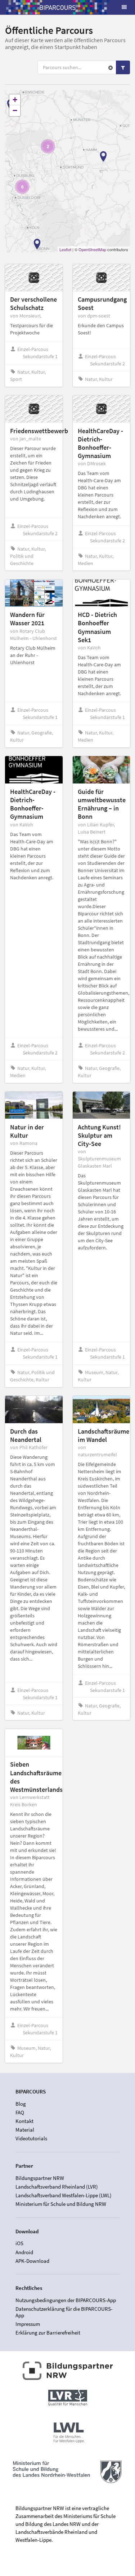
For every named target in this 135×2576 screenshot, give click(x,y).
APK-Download (32, 2261)
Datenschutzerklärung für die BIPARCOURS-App (64, 2312)
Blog (21, 2104)
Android (24, 2252)
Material (25, 2130)
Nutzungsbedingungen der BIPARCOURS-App (66, 2300)
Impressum (28, 2324)
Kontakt (24, 2121)
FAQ (20, 2112)
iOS (19, 2243)
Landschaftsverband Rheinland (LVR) (57, 2187)
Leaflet (65, 249)
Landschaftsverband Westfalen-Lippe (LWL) (64, 2195)
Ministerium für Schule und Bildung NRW (61, 2204)
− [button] (15, 110)
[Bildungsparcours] (58, 7)
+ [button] (15, 100)
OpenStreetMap (92, 249)
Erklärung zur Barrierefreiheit (48, 2333)
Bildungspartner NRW (40, 2178)
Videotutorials (31, 2138)
